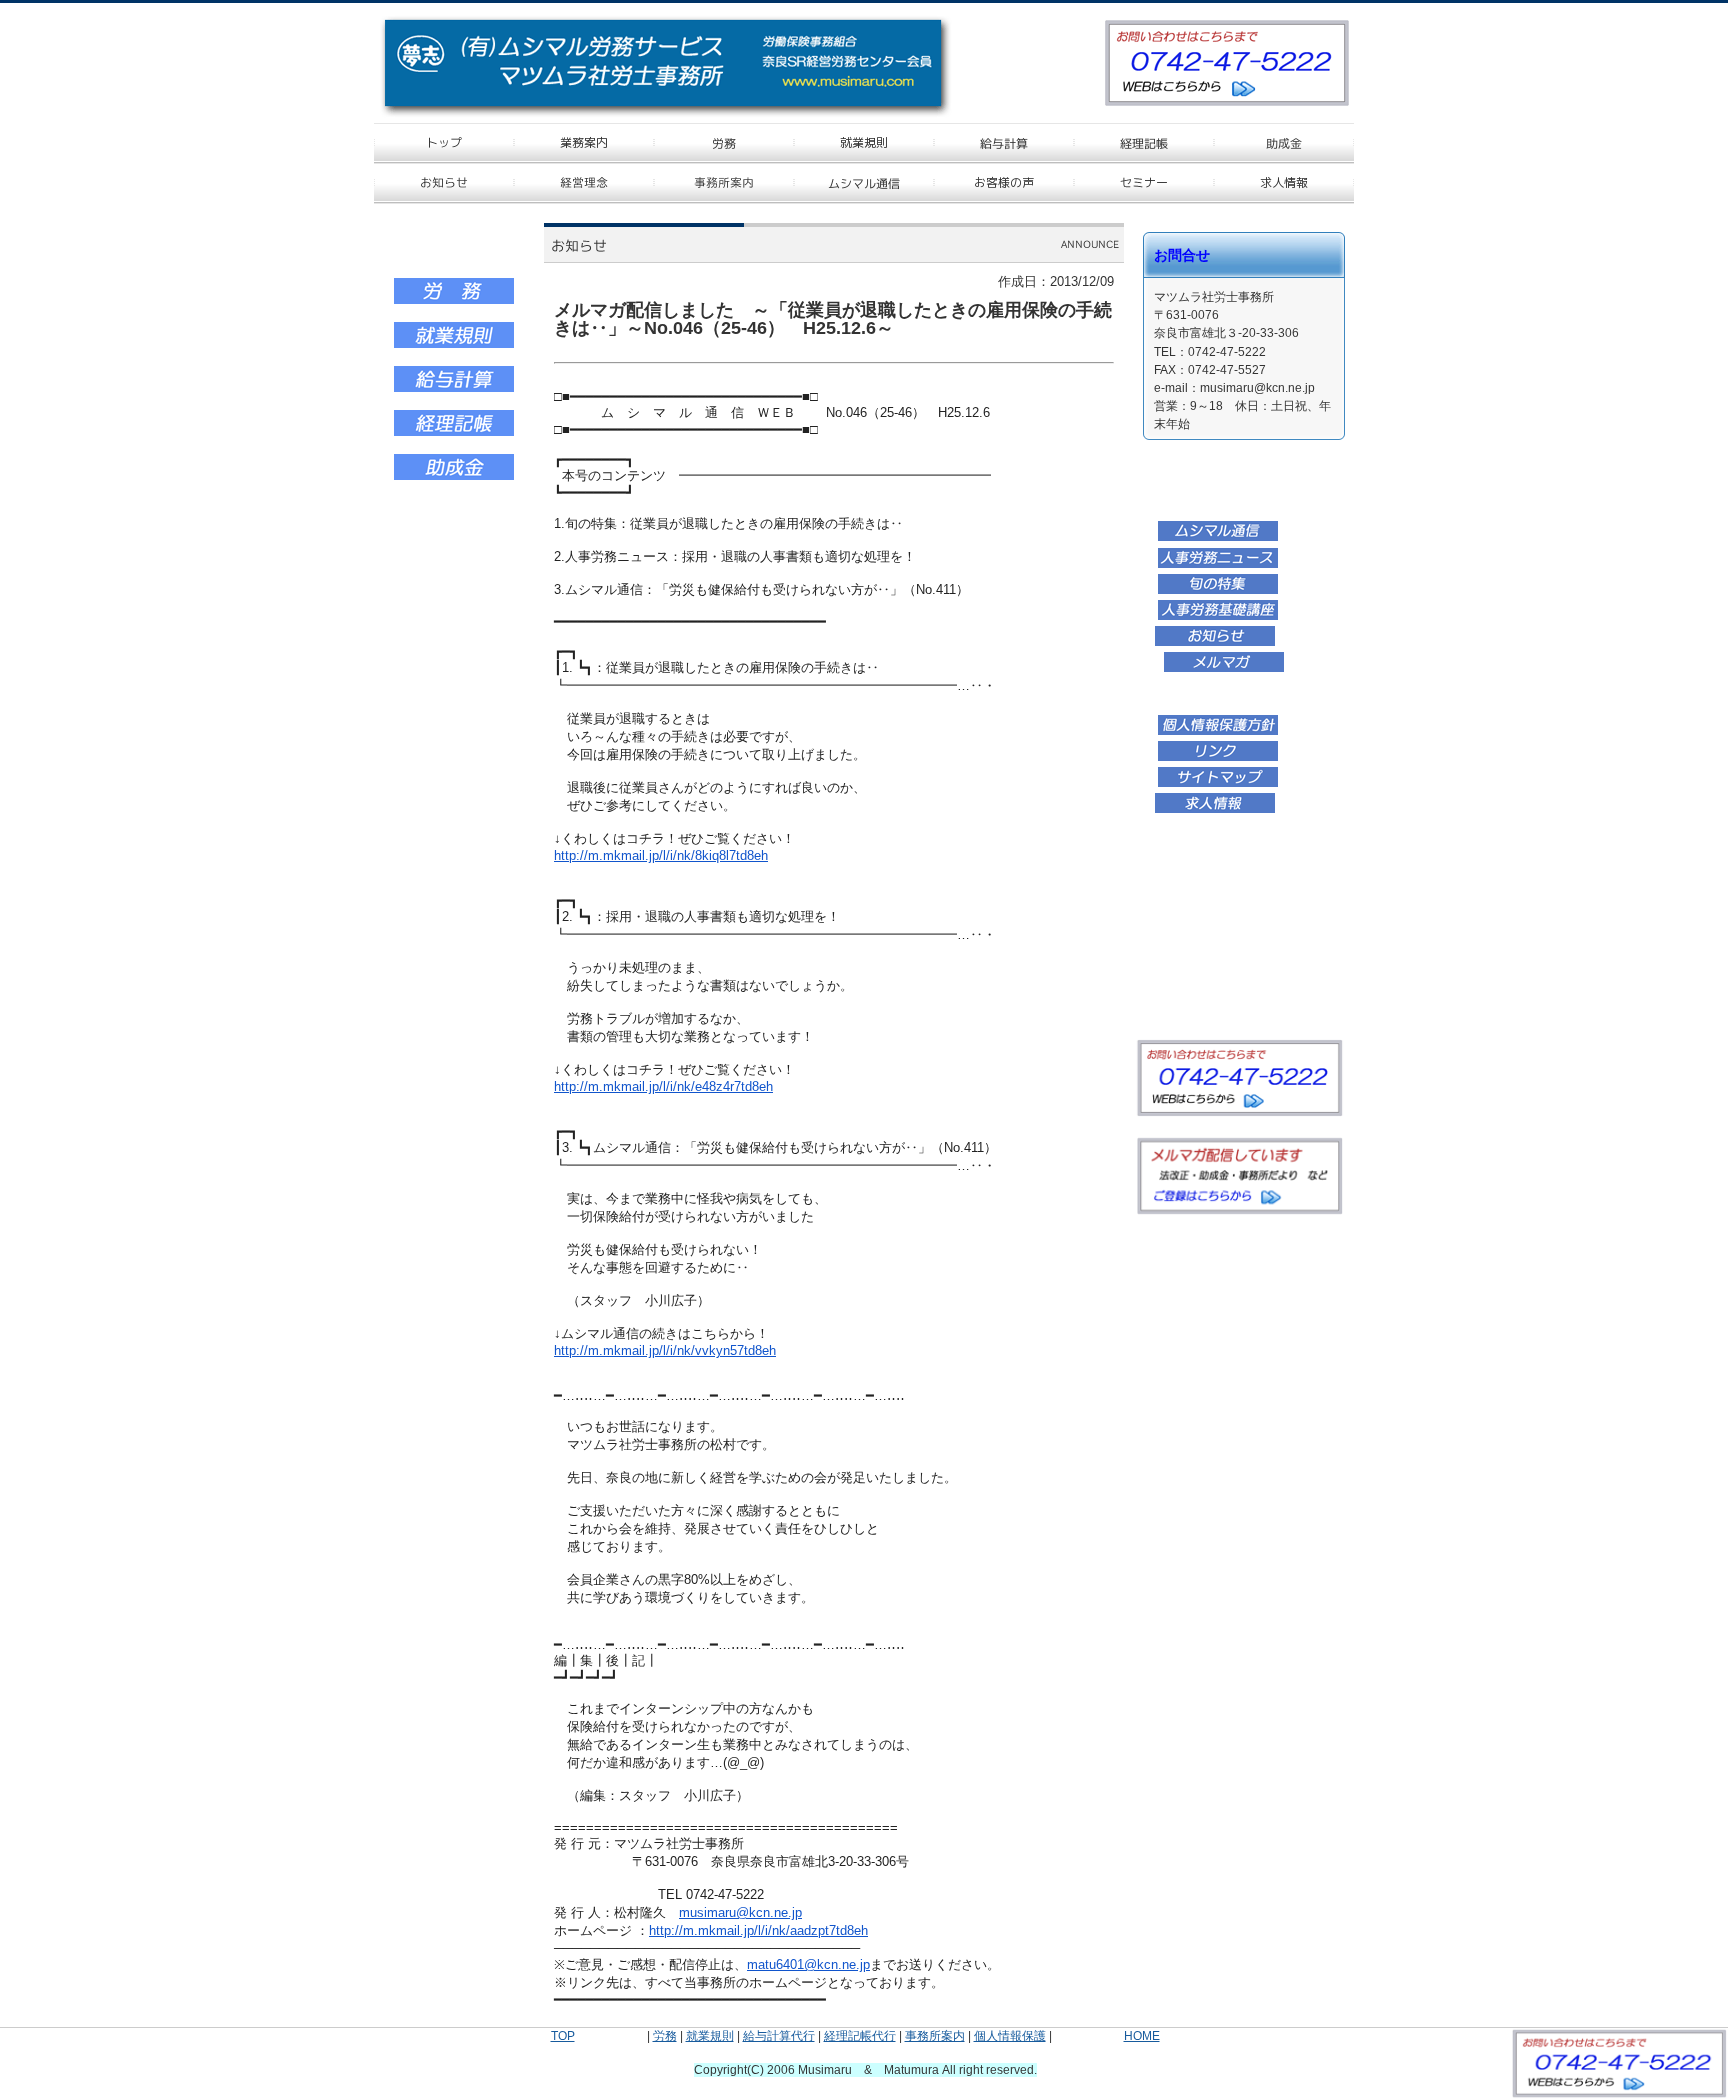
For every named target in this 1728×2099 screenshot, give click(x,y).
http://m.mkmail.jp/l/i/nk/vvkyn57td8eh (665, 1350)
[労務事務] (454, 301)
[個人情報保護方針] (1218, 732)
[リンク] (1218, 758)
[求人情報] (1215, 810)
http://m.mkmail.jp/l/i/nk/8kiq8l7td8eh (661, 855)
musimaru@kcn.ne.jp (740, 1912)
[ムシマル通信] (1218, 538)
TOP (563, 2036)
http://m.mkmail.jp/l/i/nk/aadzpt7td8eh (758, 1930)
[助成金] (454, 477)
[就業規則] (454, 345)
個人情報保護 (1010, 2036)
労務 (665, 2036)
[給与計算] (454, 389)
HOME (1142, 2036)
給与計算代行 (779, 2036)
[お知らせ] (1215, 643)
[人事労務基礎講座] (1218, 617)
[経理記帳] (454, 433)
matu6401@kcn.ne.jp (808, 1964)
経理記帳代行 (860, 2036)
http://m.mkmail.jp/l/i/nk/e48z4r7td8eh (663, 1086)
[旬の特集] (1218, 591)
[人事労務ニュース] (1218, 565)
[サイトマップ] (1218, 784)
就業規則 (710, 2036)
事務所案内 (935, 2036)
